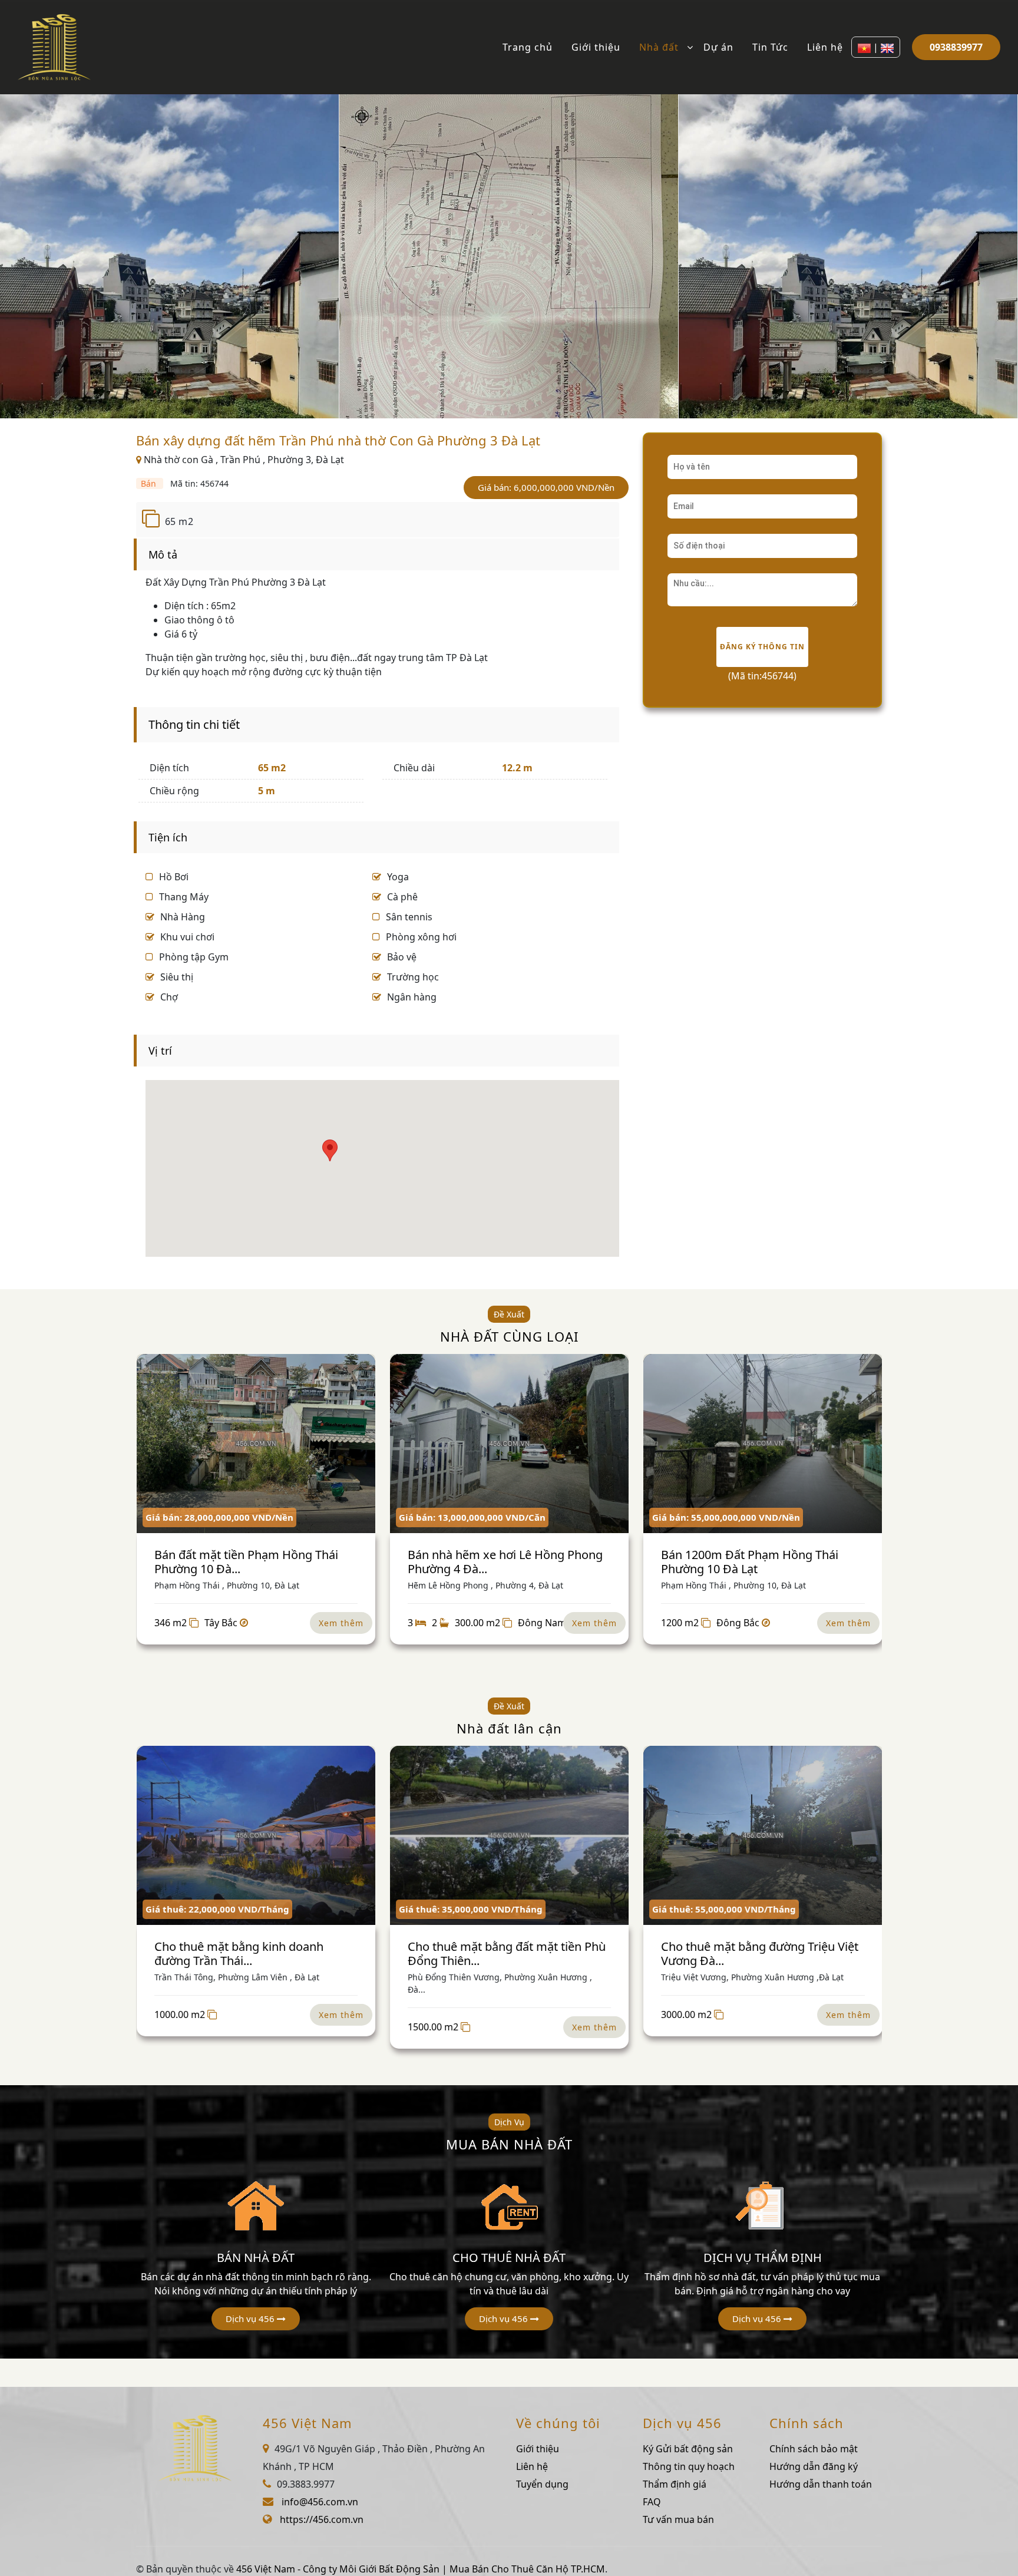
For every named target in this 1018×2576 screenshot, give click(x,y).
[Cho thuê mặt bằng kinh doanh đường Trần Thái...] (256, 1835)
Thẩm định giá (675, 2484)
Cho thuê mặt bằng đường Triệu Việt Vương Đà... (760, 1954)
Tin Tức (770, 47)
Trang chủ (528, 47)
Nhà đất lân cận (509, 1728)
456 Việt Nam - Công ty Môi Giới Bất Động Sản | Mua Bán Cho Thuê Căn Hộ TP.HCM (421, 2569)
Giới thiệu (596, 47)
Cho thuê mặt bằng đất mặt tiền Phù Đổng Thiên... (507, 1954)
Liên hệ (825, 47)
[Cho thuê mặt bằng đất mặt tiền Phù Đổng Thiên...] (509, 1835)
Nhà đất (659, 47)
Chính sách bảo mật (814, 2449)
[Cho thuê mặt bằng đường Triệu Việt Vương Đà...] (763, 1835)
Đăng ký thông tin (762, 647)
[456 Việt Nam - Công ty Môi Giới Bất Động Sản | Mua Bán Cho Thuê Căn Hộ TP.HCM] (54, 46)
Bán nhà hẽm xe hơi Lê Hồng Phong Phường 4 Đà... (505, 1562)
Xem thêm (341, 1623)
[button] (256, 2319)
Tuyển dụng (542, 2484)
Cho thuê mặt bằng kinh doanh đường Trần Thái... (239, 1954)
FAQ (652, 2502)
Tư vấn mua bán (678, 2519)
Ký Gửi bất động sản (688, 2449)
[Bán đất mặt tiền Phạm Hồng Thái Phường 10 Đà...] (256, 1444)
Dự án (718, 47)
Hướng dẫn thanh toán (821, 2484)
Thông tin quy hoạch (689, 2466)
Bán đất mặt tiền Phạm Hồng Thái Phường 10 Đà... (246, 1562)
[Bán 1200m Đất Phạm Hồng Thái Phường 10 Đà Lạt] (763, 1444)
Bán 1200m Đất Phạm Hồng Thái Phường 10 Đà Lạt (750, 1562)
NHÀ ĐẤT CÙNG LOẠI (509, 1336)
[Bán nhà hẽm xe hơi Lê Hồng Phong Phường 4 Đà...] (509, 1444)
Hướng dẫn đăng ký (814, 2466)
